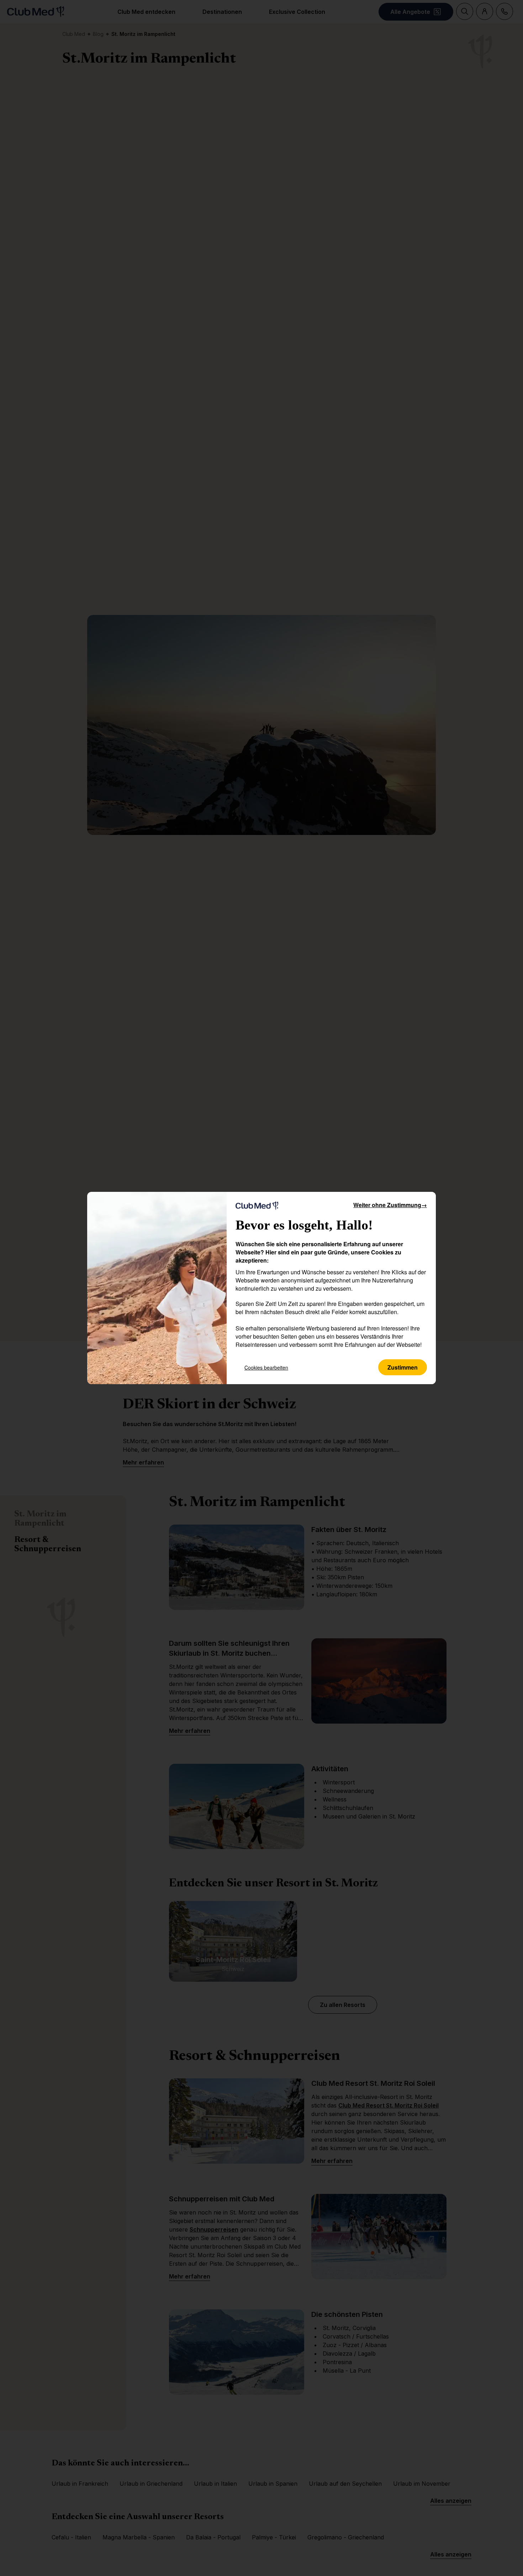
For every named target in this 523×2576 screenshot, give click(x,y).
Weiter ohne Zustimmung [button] (390, 1205)
